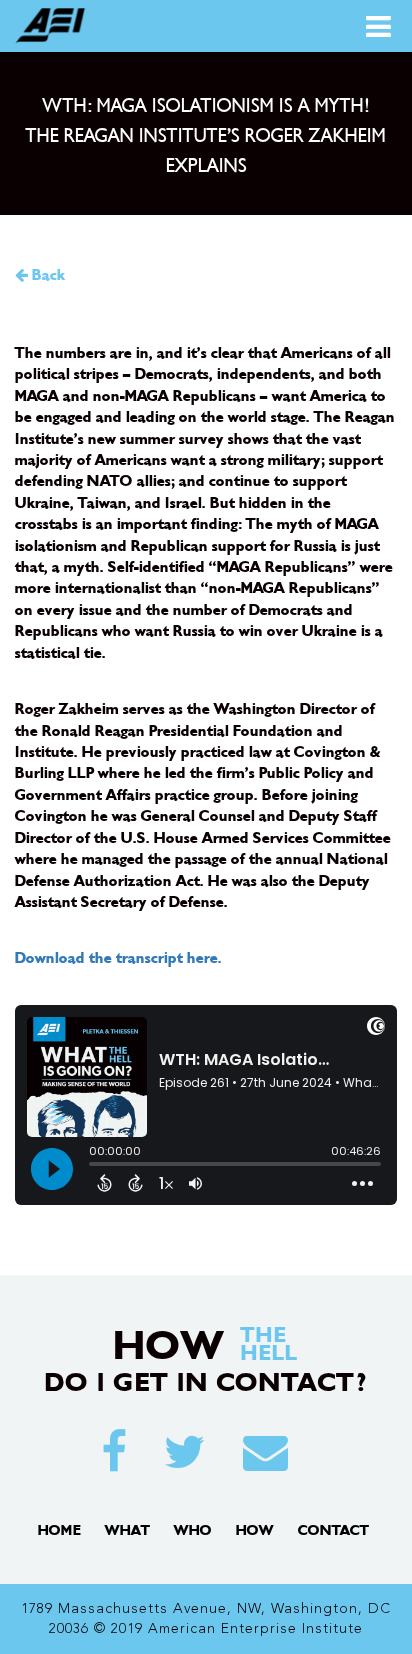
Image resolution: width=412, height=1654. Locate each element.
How (255, 1530)
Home (59, 1530)
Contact (333, 1530)
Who (193, 1530)
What (127, 1530)
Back (46, 275)
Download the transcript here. (118, 958)
